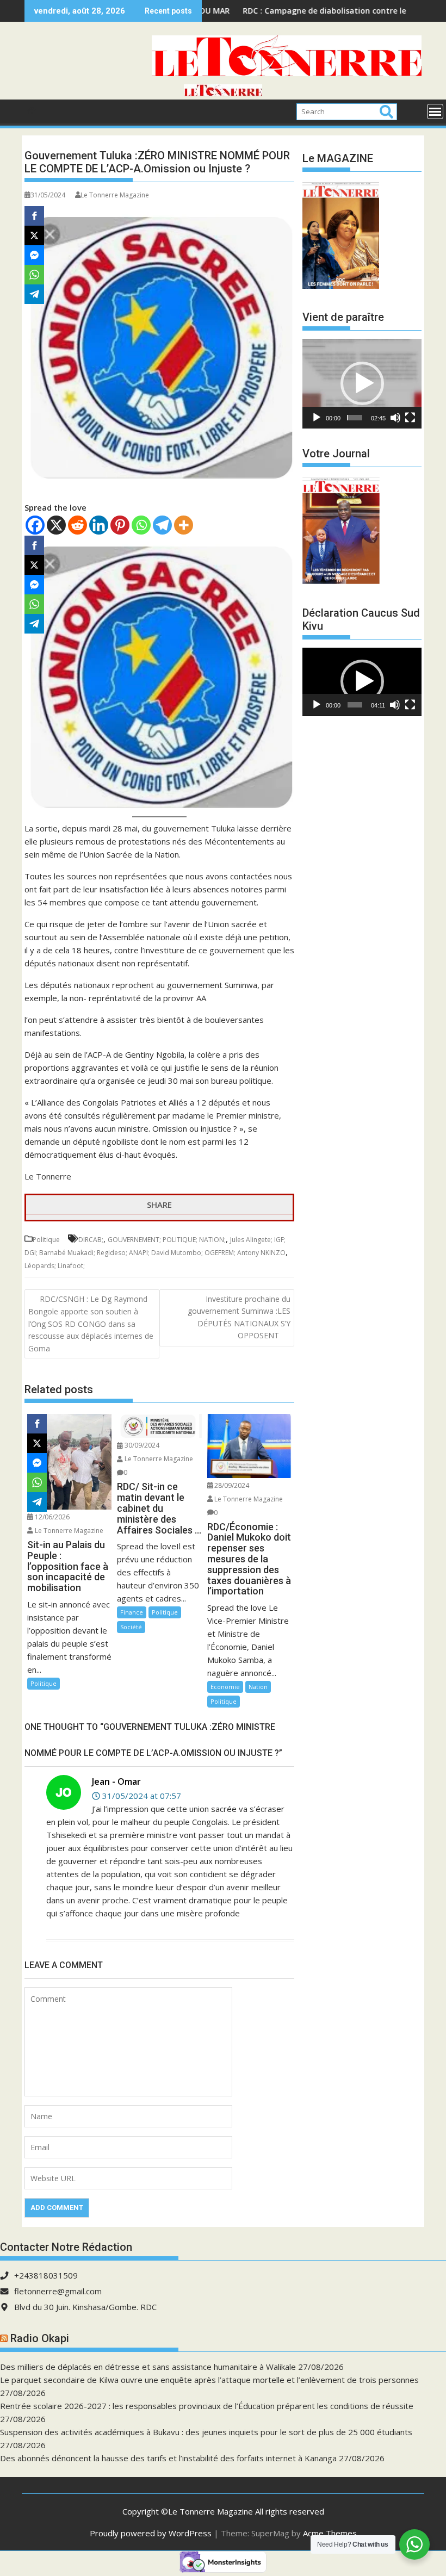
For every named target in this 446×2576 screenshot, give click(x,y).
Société (131, 1627)
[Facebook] (35, 525)
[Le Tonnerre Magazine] (223, 93)
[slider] (354, 418)
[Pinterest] (120, 525)
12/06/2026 (51, 1517)
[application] (362, 383)
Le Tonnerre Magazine (115, 195)
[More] (184, 525)
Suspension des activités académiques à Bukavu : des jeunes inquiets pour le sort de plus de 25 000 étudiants (206, 2432)
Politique (46, 1240)
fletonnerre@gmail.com (58, 2291)
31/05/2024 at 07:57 (141, 1796)
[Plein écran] (410, 418)
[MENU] (435, 111)
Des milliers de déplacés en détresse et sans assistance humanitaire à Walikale (148, 2367)
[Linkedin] (99, 525)
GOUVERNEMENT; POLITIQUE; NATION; (167, 1240)
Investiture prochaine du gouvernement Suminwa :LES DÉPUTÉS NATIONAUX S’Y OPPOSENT (239, 1317)
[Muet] (395, 418)
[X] (56, 525)
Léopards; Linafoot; (55, 1266)
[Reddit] (78, 525)
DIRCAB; (91, 1240)
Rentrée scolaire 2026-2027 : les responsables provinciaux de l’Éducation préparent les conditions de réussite (207, 2406)
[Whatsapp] (141, 525)
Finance (132, 1612)
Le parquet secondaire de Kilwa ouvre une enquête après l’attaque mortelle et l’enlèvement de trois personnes (209, 2380)
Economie (225, 1687)
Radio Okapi (40, 2338)
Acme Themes (330, 2533)
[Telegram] (162, 525)
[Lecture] (317, 418)
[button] (362, 383)
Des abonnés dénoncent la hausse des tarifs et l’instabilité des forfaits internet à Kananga (168, 2458)
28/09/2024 (231, 1485)
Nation (258, 1687)
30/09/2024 (141, 1445)
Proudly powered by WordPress (151, 2533)
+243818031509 (46, 2275)
